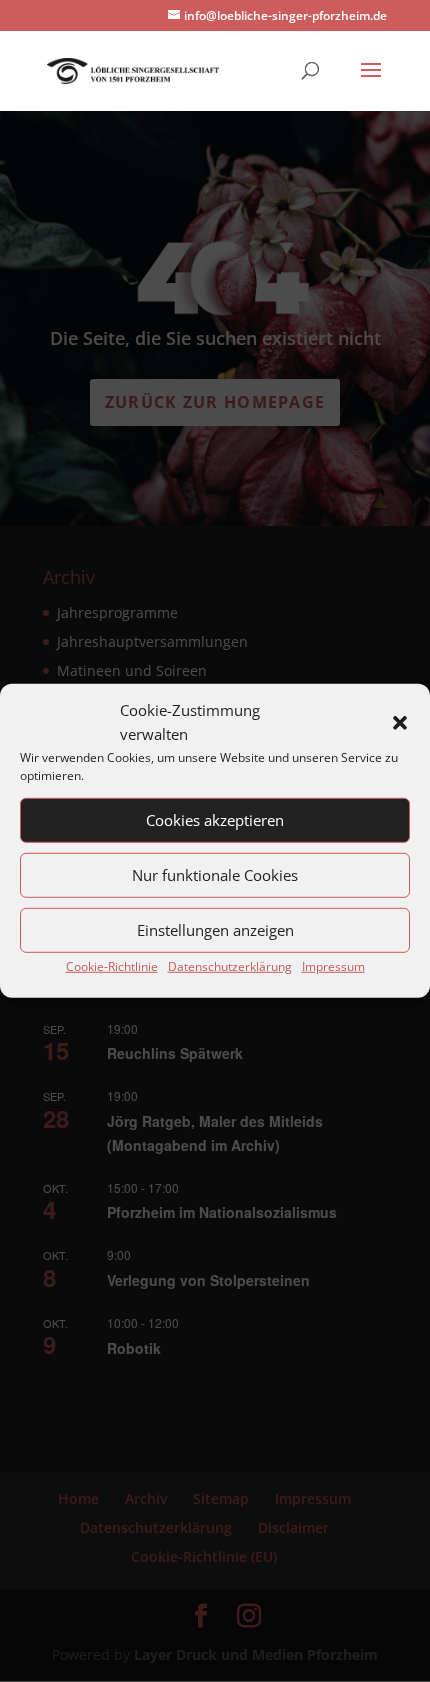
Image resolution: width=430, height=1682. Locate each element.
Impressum (333, 965)
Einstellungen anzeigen (215, 930)
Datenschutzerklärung (230, 965)
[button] (400, 723)
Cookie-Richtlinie (112, 965)
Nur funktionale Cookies (215, 875)
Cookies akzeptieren (215, 820)
